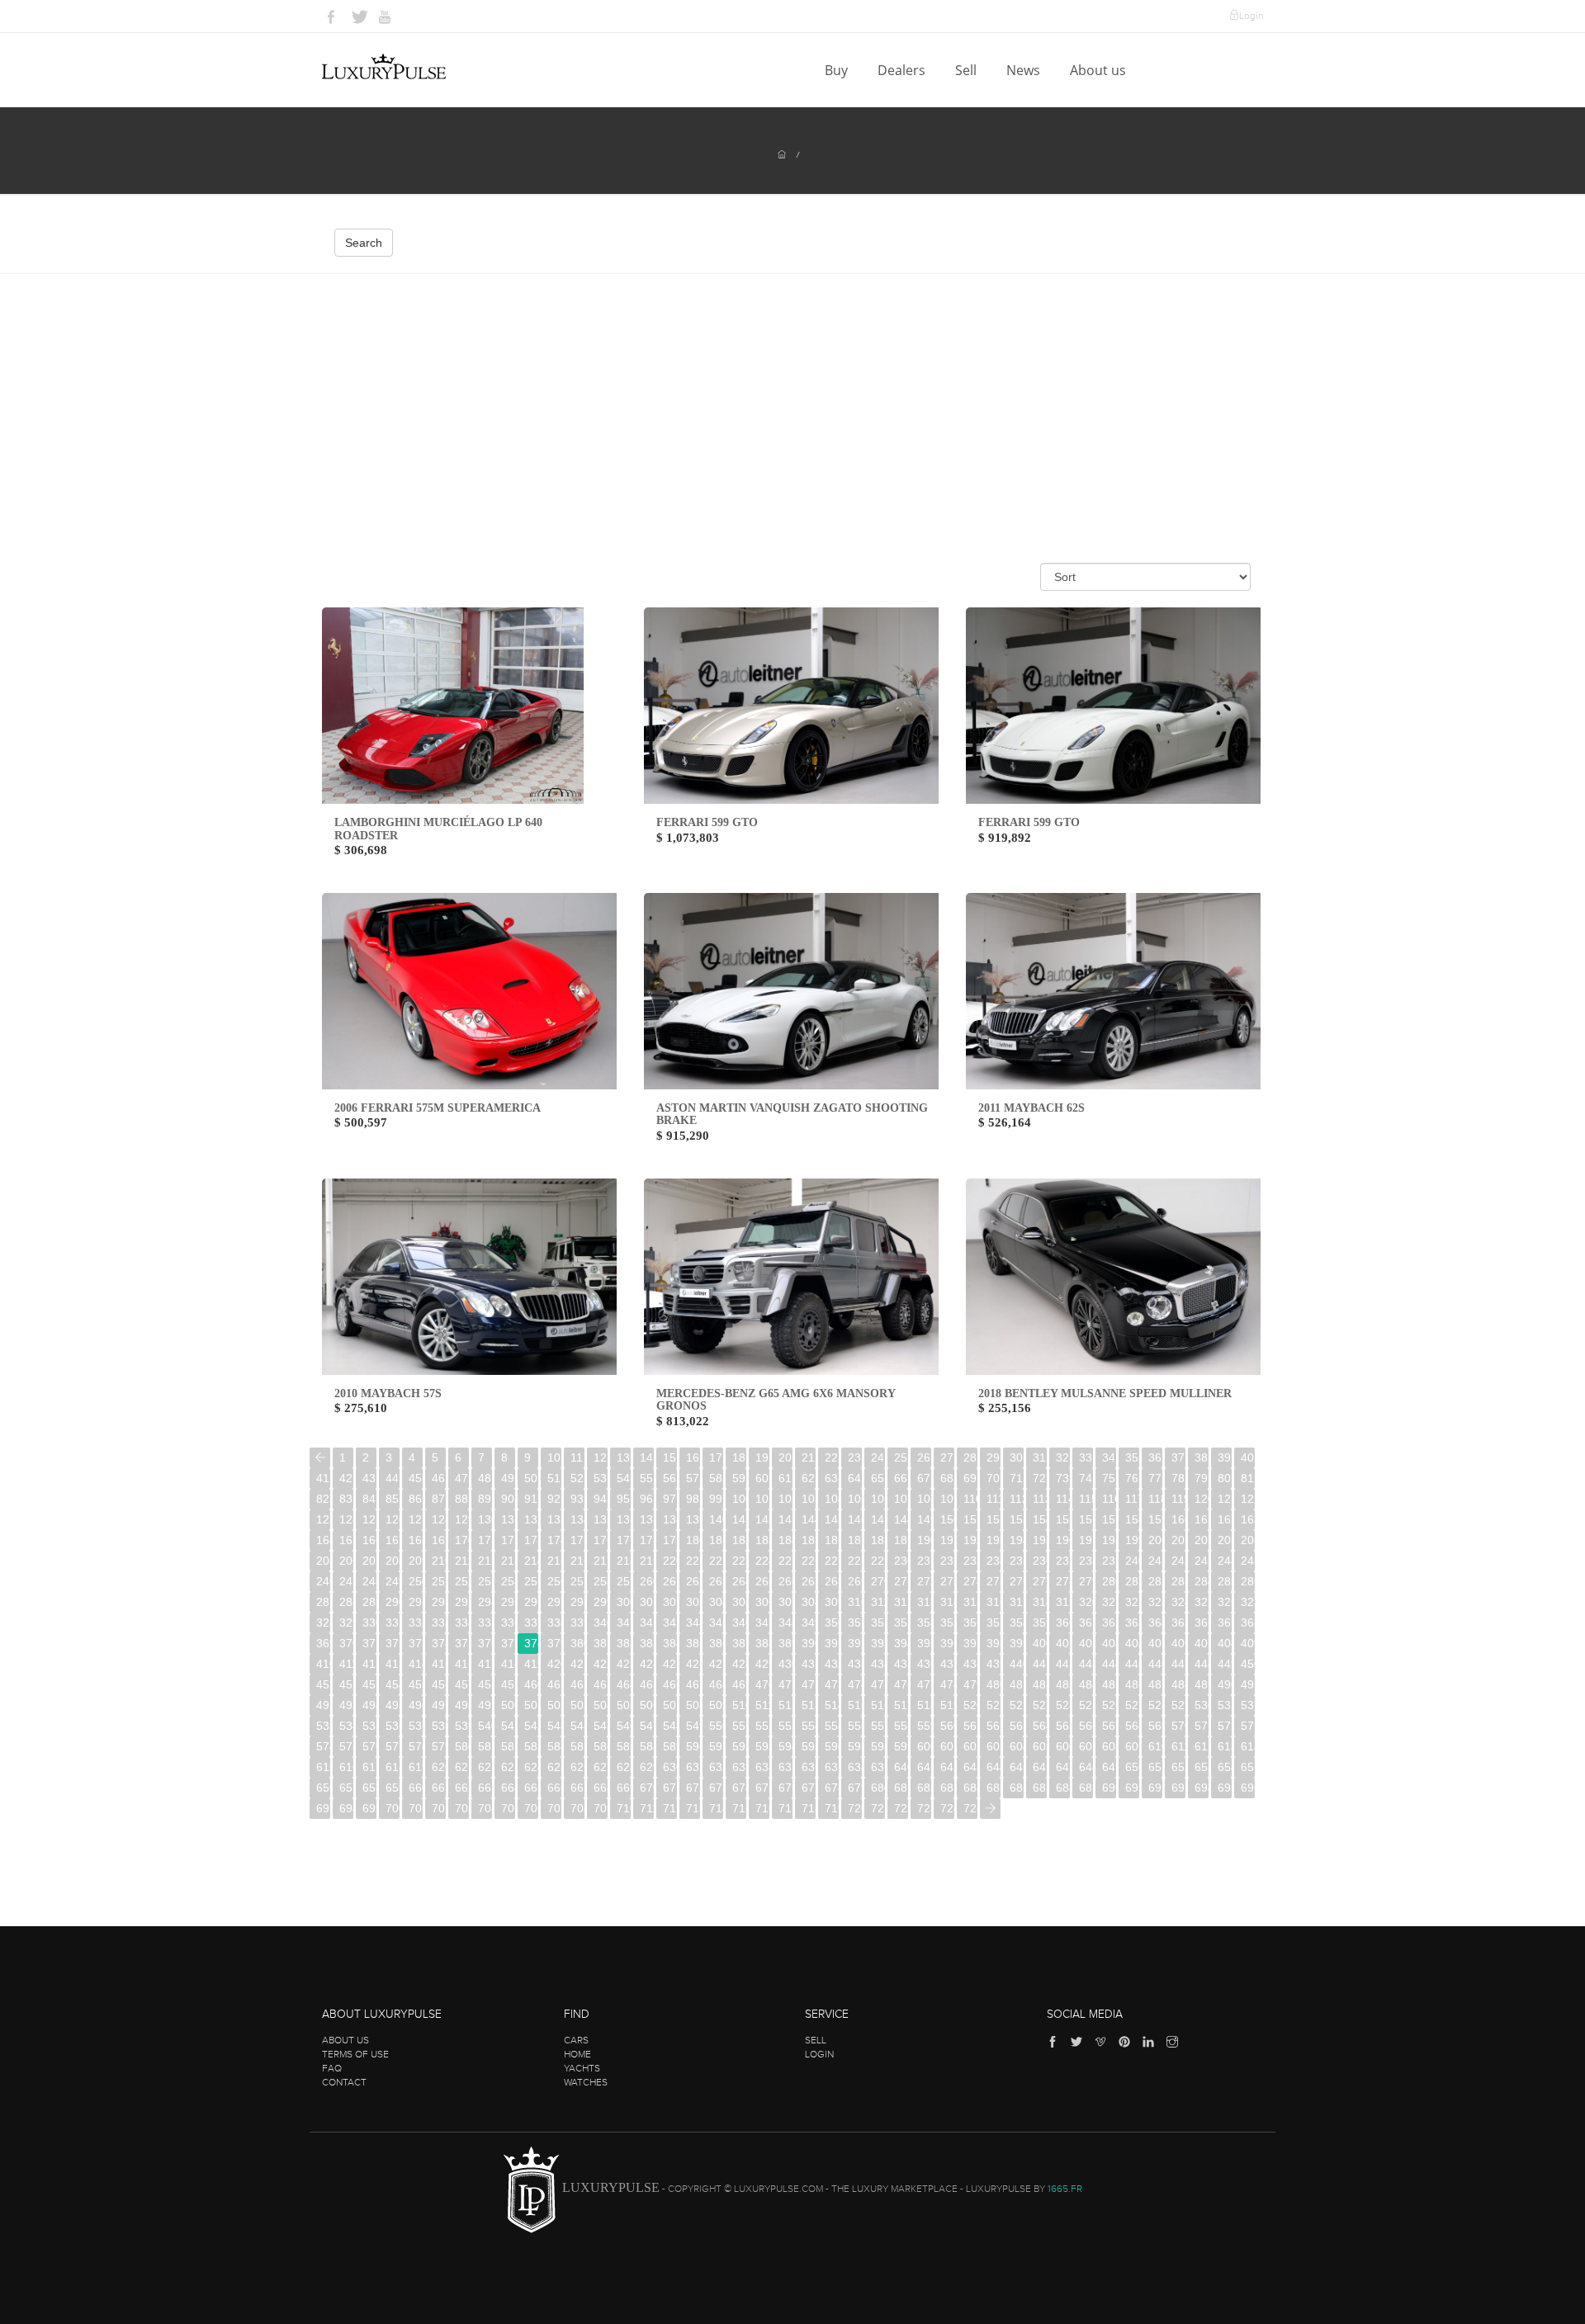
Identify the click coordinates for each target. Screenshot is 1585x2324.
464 (624, 1684)
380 (577, 1643)
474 (855, 1684)
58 (716, 1478)
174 (554, 1540)
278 (1063, 1581)
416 (462, 1664)
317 (1017, 1602)
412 (369, 1664)
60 (762, 1478)
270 (878, 1581)
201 (1178, 1540)
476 (901, 1684)
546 (624, 1726)
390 (809, 1643)
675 (762, 1788)
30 (1016, 1457)
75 (1109, 1478)
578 (416, 1746)
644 (994, 1767)
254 (508, 1581)
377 (508, 1643)
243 (1202, 1561)
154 (1040, 1519)
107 (901, 1499)
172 (508, 1540)
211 (462, 1561)
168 (416, 1540)
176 (601, 1540)
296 (531, 1602)
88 (461, 1499)
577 (393, 1746)
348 (785, 1623)
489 (1202, 1684)
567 (1109, 1726)
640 (901, 1767)
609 (1132, 1746)
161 (1202, 1519)
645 (1017, 1767)
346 (739, 1623)
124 (346, 1519)
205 (323, 1561)
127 (416, 1519)
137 (647, 1519)
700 (393, 1808)
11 (577, 1457)
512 (785, 1705)
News (1025, 70)
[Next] (990, 1809)
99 (716, 1499)
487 (1155, 1684)
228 (855, 1561)
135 (601, 1519)
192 (970, 1540)
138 (670, 1519)
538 (439, 1726)
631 (693, 1767)
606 (1063, 1746)
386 (716, 1643)
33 (1086, 1457)
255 (531, 1581)
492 (323, 1705)
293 (462, 1602)
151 (970, 1519)
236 (1040, 1561)
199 (1132, 1540)
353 (901, 1623)
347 (762, 1623)
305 (739, 1602)
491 (1248, 1684)
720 (855, 1808)
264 (739, 1581)
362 (1109, 1623)
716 (762, 1808)
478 (947, 1684)
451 (323, 1684)
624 (531, 1767)
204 (1248, 1540)
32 (1062, 1457)
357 (994, 1623)
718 (809, 1808)
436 (924, 1664)
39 (1224, 1457)
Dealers (903, 70)
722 (901, 1808)
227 (832, 1561)
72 (1039, 1478)
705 (508, 1808)
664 (508, 1788)
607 (1086, 1746)
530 (1202, 1705)
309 (832, 1602)
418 (508, 1664)
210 (439, 1561)
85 (392, 1499)
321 (1109, 1602)
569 (1155, 1726)
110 (970, 1499)
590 (693, 1746)
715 (739, 1808)
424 (647, 1664)
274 (970, 1581)
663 (485, 1788)
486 (1132, 1684)
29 (993, 1457)
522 (1017, 1705)
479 (970, 1684)
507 (670, 1705)
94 (600, 1499)
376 (485, 1643)
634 (762, 1767)
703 (462, 1808)
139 (693, 1519)
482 (1040, 1684)
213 (508, 1561)
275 (994, 1581)
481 (1017, 1684)
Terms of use (355, 2054)
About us (1100, 70)
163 (1248, 1519)
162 (1225, 1519)
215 (554, 1561)
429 (762, 1664)
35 (1132, 1457)
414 (416, 1664)
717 (785, 1808)
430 (785, 1664)
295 (508, 1602)
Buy (838, 70)
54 (623, 1478)
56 (669, 1478)
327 (1248, 1602)
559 (924, 1726)
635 (785, 1767)
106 (878, 1499)
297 (554, 1602)
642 (947, 1767)
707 (554, 1808)
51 (554, 1478)
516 (878, 1705)
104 (832, 1499)
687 (1040, 1788)
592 (739, 1746)
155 (1063, 1519)
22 (831, 1457)
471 (785, 1684)
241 (1155, 1561)
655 (1248, 1767)
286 (1248, 1581)
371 (369, 1643)
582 (508, 1746)
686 (1017, 1788)
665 (531, 1788)
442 (1063, 1664)
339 (577, 1623)
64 (854, 1478)
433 (855, 1664)
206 (346, 1561)
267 (809, 1581)
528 (1155, 1705)
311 (878, 1602)
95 (623, 1499)
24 (878, 1457)
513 (809, 1705)
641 (924, 1767)
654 (1225, 1767)
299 (601, 1602)
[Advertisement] (792, 398)
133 (554, 1519)
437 (947, 1664)
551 (739, 1726)
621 (462, 1767)
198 (1109, 1540)
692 (1155, 1788)
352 (878, 1623)
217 (601, 1561)
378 (531, 1643)
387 (739, 1643)
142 (762, 1519)
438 (970, 1664)
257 (577, 1581)
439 (994, 1664)
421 (577, 1664)
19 (762, 1457)
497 (439, 1705)
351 (855, 1623)
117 (1132, 1499)
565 (1063, 1726)
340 (601, 1623)
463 (601, 1684)
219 (647, 1561)
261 (670, 1581)
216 (577, 1561)
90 (508, 1499)
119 (1178, 1499)
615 (323, 1767)
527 (1132, 1705)
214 (531, 1561)
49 (508, 1478)
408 (1225, 1643)
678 (832, 1788)
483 (1063, 1684)
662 (462, 1788)
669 (624, 1788)
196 (1063, 1540)
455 (416, 1684)
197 (1086, 1540)
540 (485, 1726)
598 (878, 1746)
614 (1248, 1746)
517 (901, 1705)
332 (416, 1623)
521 (994, 1705)
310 (855, 1602)
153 (1017, 1519)
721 (878, 1808)
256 (554, 1581)
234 (994, 1561)
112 (1017, 1499)
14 (646, 1457)
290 (393, 1602)
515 (855, 1705)
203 (1225, 1540)
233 (970, 1561)
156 (1086, 1519)
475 (878, 1684)
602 (970, 1746)
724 (947, 1808)
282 (1155, 1581)
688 (1063, 1788)
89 (485, 1499)
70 (993, 1478)
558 (901, 1726)
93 (577, 1499)
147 (878, 1519)
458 (485, 1684)
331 (393, 1623)
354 (924, 1623)
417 (485, 1664)
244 (1225, 1561)
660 (416, 1788)
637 (832, 1767)
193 (994, 1540)
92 (554, 1499)
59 (739, 1478)
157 (1109, 1519)
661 (439, 1788)
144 (809, 1519)
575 (346, 1746)
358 (1017, 1623)
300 (624, 1602)
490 (1225, 1684)
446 (1155, 1664)
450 (1248, 1664)
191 (947, 1540)
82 (323, 1499)
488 (1178, 1684)
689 (1086, 1788)
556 (855, 1726)
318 (1040, 1602)
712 (670, 1808)
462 (577, 1684)
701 (416, 1808)
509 (716, 1705)
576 (369, 1746)
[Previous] (320, 1458)
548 (670, 1726)
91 (531, 1499)
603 (994, 1746)
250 (416, 1581)
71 (1016, 1478)
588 (647, 1746)
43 (369, 1478)
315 (970, 1602)
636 (809, 1767)
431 (809, 1664)
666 (554, 1788)
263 (716, 1581)
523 (1040, 1705)
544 (577, 1726)
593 (762, 1746)
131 (508, 1519)
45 (415, 1478)
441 (1040, 1664)
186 (832, 1540)
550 (716, 1726)
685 (994, 1788)
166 (369, 1540)
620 (439, 1767)
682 (924, 1788)
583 (531, 1746)
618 (393, 1767)
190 (924, 1540)
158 (1132, 1519)
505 (624, 1705)
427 (716, 1664)
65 (878, 1478)
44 (392, 1478)
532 (1248, 1705)
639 (878, 1767)
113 (1040, 1499)
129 (462, 1519)
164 (323, 1540)
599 (901, 1746)
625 (554, 1767)
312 (901, 1602)
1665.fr (1065, 2189)
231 (924, 1561)
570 (1178, 1726)
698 (346, 1808)
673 (716, 1788)
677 (809, 1788)
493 (346, 1705)
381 (601, 1643)
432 (832, 1664)
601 (947, 1746)
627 (601, 1767)
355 (947, 1623)
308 (809, 1602)
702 (439, 1808)
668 (601, 1788)
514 (832, 1705)
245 (1248, 1561)
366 (1202, 1623)
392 (855, 1643)
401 (1063, 1643)
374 (439, 1643)
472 (809, 1684)
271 (901, 1581)
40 (1247, 1457)
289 (369, 1602)
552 (762, 1726)
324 (1178, 1602)
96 (646, 1499)
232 (947, 1561)
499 (485, 1705)
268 (832, 1581)
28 (970, 1457)
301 (647, 1602)
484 (1086, 1684)
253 (485, 1581)
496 (416, 1705)
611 (1178, 1746)
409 (1248, 1643)
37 (1178, 1457)
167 (393, 1540)
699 (369, 1808)
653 (1202, 1767)
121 (1225, 1499)
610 (1155, 1746)
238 (1086, 1561)
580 (462, 1746)
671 (670, 1788)
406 (1178, 1643)
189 (901, 1540)
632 (716, 1767)
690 (1109, 1788)
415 (439, 1664)
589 (670, 1746)
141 (739, 1519)
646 (1040, 1767)
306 (762, 1602)
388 (762, 1643)
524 (1063, 1705)
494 (369, 1705)
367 (1225, 1623)
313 (924, 1602)
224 (762, 1561)
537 (416, 1726)
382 (624, 1643)
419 (531, 1664)
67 (924, 1478)
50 (531, 1478)
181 (716, 1540)
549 (693, 1726)
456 (439, 1684)
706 (531, 1808)
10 (554, 1457)
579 (439, 1746)
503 (577, 1705)
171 (485, 1540)
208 (393, 1561)
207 (369, 1561)
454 (393, 1684)
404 (1132, 1643)
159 (1155, 1519)
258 (601, 1581)
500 (508, 1705)
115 (1086, 1499)
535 (369, 1726)
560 (947, 1726)
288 (346, 1602)
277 (1040, 1581)
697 (323, 1808)
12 (600, 1457)
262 (693, 1581)
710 (624, 1808)
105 (855, 1499)
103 (809, 1499)
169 (439, 1540)
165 (346, 1540)
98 (693, 1499)
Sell (968, 70)
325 (1202, 1602)
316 (994, 1602)
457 (462, 1684)
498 (462, 1705)
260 (647, 1581)
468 (716, 1684)
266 (785, 1581)
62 (808, 1478)
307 (785, 1602)
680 (878, 1788)
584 (554, 1746)
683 (947, 1788)
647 (1063, 1767)
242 (1178, 1561)
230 (901, 1561)
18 (739, 1457)
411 (346, 1664)
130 (485, 1519)
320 (1086, 1602)
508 (693, 1705)
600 (924, 1746)
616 (346, 1767)
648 (1086, 1767)
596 (832, 1746)
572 (1225, 1726)
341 (624, 1623)
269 (855, 1581)
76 (1132, 1478)
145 (832, 1519)
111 (994, 1499)
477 (924, 1684)
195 (1040, 1540)
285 (1225, 1581)
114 (1063, 1499)
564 (1040, 1726)
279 (1086, 1581)
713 (693, 1808)
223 (739, 1561)
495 (393, 1705)
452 (346, 1684)
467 (693, 1684)
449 (1225, 1664)
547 (647, 1726)
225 (785, 1561)
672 (693, 1788)
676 (785, 1788)
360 (1063, 1623)
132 (531, 1519)
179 (670, 1540)
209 (416, 1561)
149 (924, 1519)
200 (1155, 1540)
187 (855, 1540)
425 (670, 1664)
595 (809, 1746)
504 (601, 1705)
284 (1202, 1581)
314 (947, 1602)
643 (970, 1767)
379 (554, 1643)
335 (485, 1623)
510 (739, 1705)
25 (901, 1457)
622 (485, 1767)
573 (1248, 1726)
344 (693, 1623)
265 (762, 1581)
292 (439, 1602)
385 (693, 1643)
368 (1248, 1623)
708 (577, 1808)
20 (785, 1457)
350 (832, 1623)
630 (670, 1767)
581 (485, 1746)
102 (785, 1499)
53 (600, 1478)
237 (1063, 1561)
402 (1086, 1643)
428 (739, 1664)
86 (415, 1499)
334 (462, 1623)
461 (554, 1684)
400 (1040, 1643)
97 (669, 1499)
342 (647, 1623)
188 (878, 1540)
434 (878, 1664)
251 (439, 1581)
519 (947, 1705)
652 (1178, 1767)
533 (323, 1726)
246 (323, 1581)
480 (994, 1684)
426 (693, 1664)
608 (1109, 1746)
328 (323, 1623)
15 (669, 1457)
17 (716, 1457)
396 (947, 1643)
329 (346, 1623)
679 (855, 1788)
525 (1086, 1705)
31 (1039, 1457)
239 (1109, 1561)
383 (647, 1643)
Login (1251, 16)
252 (462, 1581)
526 (1109, 1705)
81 (1247, 1478)
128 (439, 1519)
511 (762, 1705)
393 (878, 1643)
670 (647, 1788)
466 (670, 1684)
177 (624, 1540)
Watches (586, 2082)
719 (832, 1808)
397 (970, 1643)
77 (1155, 1478)
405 (1155, 1643)
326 (1225, 1602)
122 (1248, 1499)
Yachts (582, 2068)
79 (1201, 1478)
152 (994, 1519)
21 (808, 1457)
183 (762, 1540)
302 (670, 1602)
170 (462, 1540)
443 (1086, 1664)
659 (393, 1788)
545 (601, 1726)
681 (901, 1788)
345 (716, 1623)
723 (924, 1808)
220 (670, 1561)
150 (947, 1519)
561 (970, 1726)
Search (364, 243)
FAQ (332, 2068)
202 (1202, 1540)
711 (647, 1808)
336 (508, 1623)
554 (809, 1726)
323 (1155, 1602)
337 (531, 1623)
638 (855, 1767)
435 (901, 1664)
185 (809, 1540)
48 (485, 1478)
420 (554, 1664)
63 (831, 1478)
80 (1224, 1478)
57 (693, 1478)
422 (601, 1664)
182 (739, 1540)
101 (762, 1499)
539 (462, 1726)
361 (1086, 1623)
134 (577, 1519)
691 (1132, 1788)
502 (554, 1705)
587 (624, 1746)
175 (577, 1540)
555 (832, 1726)
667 (577, 1788)
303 (693, 1602)
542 (531, 1726)
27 (947, 1457)
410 (323, 1664)
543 (554, 1726)
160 (1178, 1519)
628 (624, 1767)
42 (346, 1478)
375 (462, 1643)
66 (901, 1478)
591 (716, 1746)
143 (785, 1519)
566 (1086, 1726)
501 (531, 1705)
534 (346, 1726)
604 (1017, 1746)
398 (994, 1643)
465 (647, 1684)
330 (369, 1623)
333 (439, 1623)
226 (809, 1561)
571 (1202, 1726)
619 (416, 1767)
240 (1132, 1561)
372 (393, 1643)
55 (646, 1478)
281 (1132, 1581)
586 (601, 1746)
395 (924, 1643)
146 (855, 1519)
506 (647, 1705)
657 (346, 1788)
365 (1178, 1623)
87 (438, 1499)
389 (785, 1643)
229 (878, 1561)
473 (832, 1684)
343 (670, 1623)
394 (901, 1643)
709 (601, 1808)
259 (624, 1581)
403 (1109, 1643)
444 (1109, 1664)
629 (647, 1767)
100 (739, 1499)
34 (1109, 1457)
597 (855, 1746)
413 (393, 1664)
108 (924, 1499)
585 (577, 1746)
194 (1017, 1540)
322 (1132, 1602)
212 (485, 1561)
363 (1132, 1623)
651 (1155, 1767)
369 (323, 1643)
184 (785, 1540)
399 (1017, 1643)
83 (346, 1499)
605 (1040, 1746)
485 (1109, 1684)
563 (1017, 1726)
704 (485, 1808)
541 (508, 1726)
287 (323, 1602)
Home (577, 2054)
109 (947, 1499)
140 (716, 1519)
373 (416, 1643)
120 (1202, 1499)
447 (1178, 1664)
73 (1062, 1478)
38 (1201, 1457)
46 (438, 1478)
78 (1178, 1478)
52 (577, 1478)
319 (1063, 1602)
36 (1155, 1457)
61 (785, 1478)
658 (369, 1788)
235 (1017, 1561)
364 (1155, 1623)
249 (393, 1581)
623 (508, 1767)
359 (1040, 1623)
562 (994, 1726)
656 (323, 1788)
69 (970, 1478)
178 (647, 1540)
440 (1017, 1664)
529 (1178, 1705)
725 (970, 1808)
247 (346, 1581)
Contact (344, 2082)
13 (623, 1457)
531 (1225, 1705)
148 (901, 1519)
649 (1109, 1767)
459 (508, 1684)
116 (1109, 1499)
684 (970, 1788)
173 (531, 1540)
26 (924, 1457)
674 (739, 1788)
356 (970, 1623)
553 (785, 1726)
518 (924, 1705)
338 (554, 1623)
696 (1248, 1788)
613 (1225, 1746)
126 (393, 1519)
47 (461, 1478)
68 (947, 1478)
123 (323, 1519)
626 (577, 1767)
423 (624, 1664)
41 (323, 1478)
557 (878, 1726)
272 (924, 1581)
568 (1132, 1726)
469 (739, 1684)
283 (1178, 1581)
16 (693, 1457)
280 (1109, 1581)
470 (762, 1684)
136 (624, 1519)
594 (785, 1746)
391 (832, 1643)
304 (716, 1602)
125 (369, 1519)
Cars (576, 2040)
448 (1202, 1664)
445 (1132, 1664)
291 (416, 1602)
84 (369, 1499)
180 (693, 1540)
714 (716, 1808)
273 (947, 1581)
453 (369, 1684)
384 (670, 1643)
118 (1155, 1499)
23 (854, 1457)
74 (1086, 1478)
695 (1225, 1788)
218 (624, 1561)
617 (369, 1767)
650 (1132, 1767)
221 (693, 1561)
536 (393, 1726)
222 (716, 1561)
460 (531, 1684)
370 (346, 1643)
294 (485, 1602)
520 (970, 1705)
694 (1202, 1788)
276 (1017, 1581)
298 (577, 1602)
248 (369, 1581)
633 (739, 1767)
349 (809, 1623)
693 (1178, 1788)
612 (1202, 1746)
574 (323, 1746)
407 (1202, 1643)
